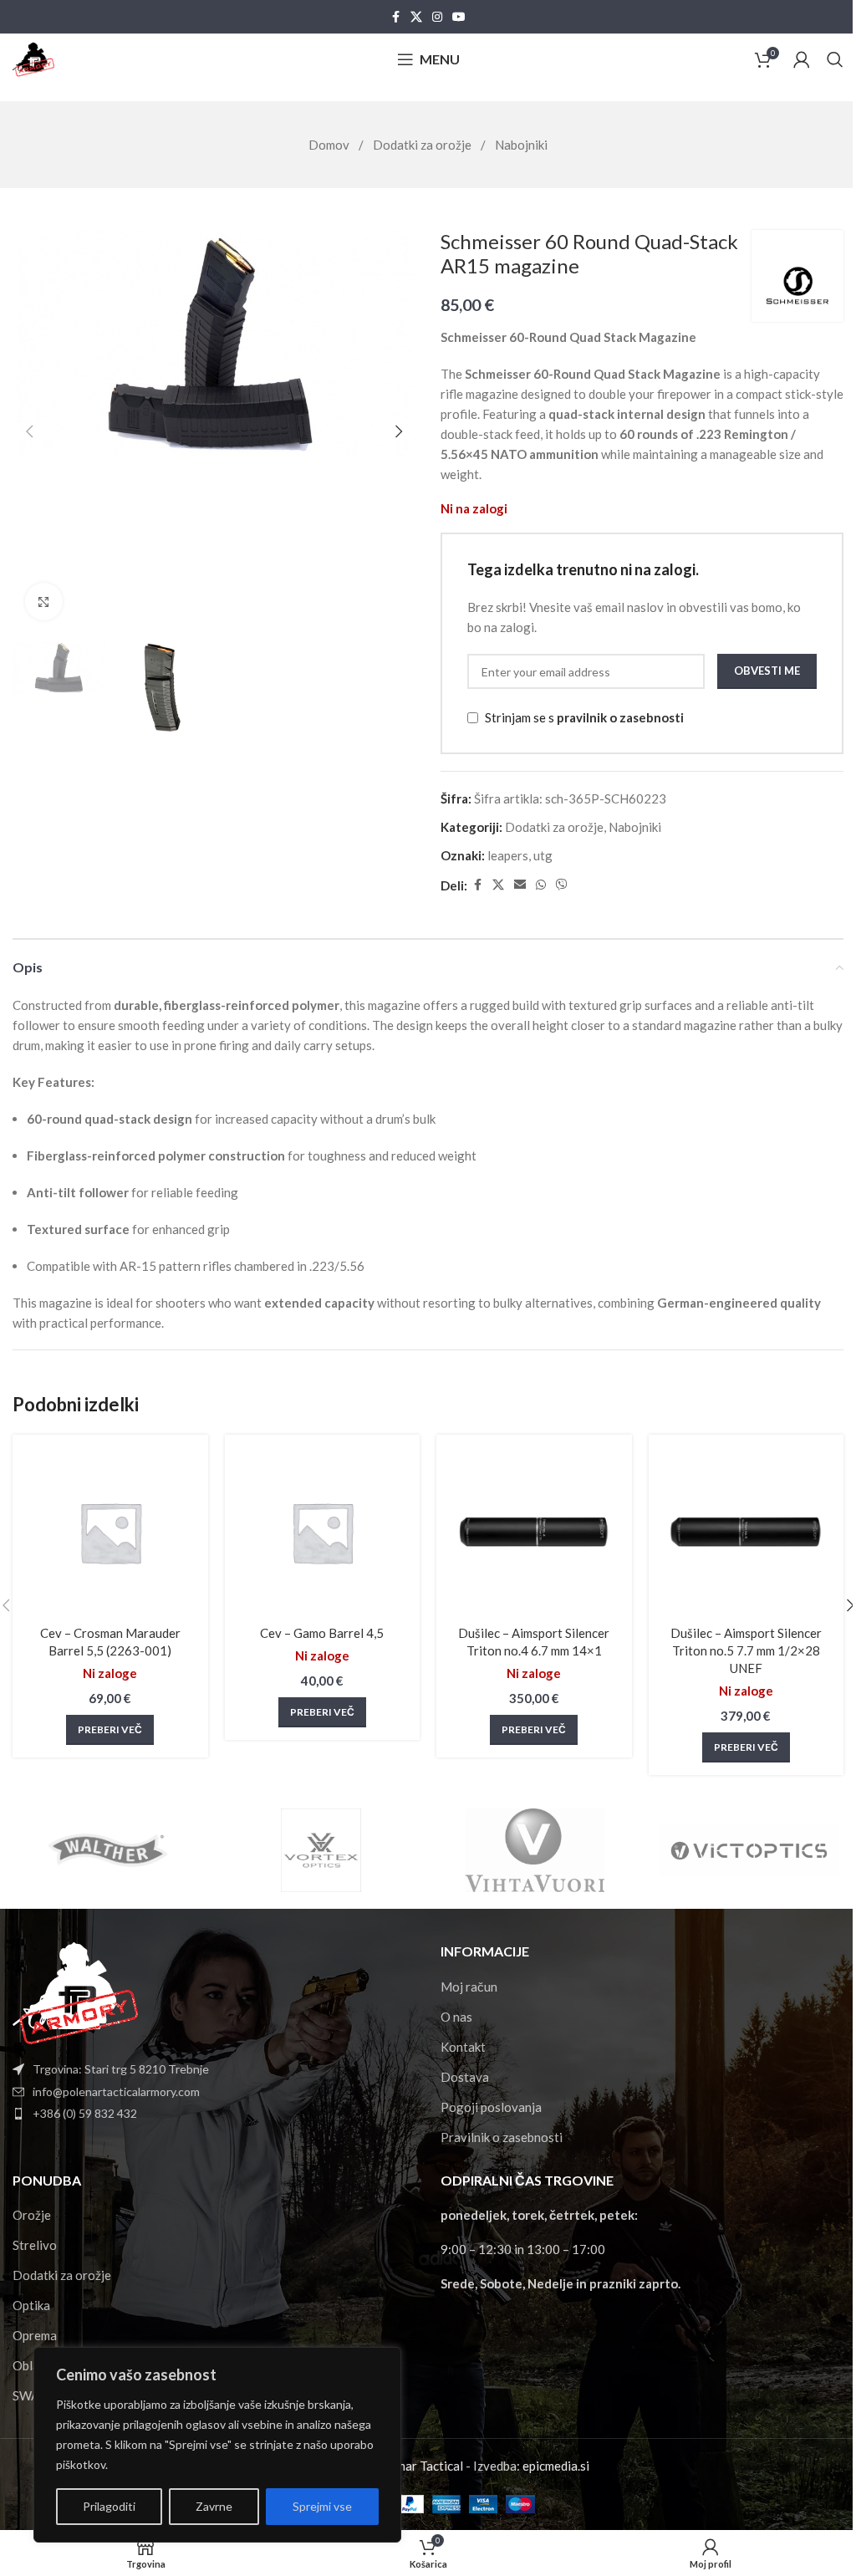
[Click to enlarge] (44, 602)
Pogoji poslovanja (491, 2107)
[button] (29, 431)
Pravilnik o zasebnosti (502, 2137)
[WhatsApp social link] (541, 885)
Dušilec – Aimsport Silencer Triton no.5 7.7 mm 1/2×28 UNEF (746, 1650)
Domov (330, 145)
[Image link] (75, 1992)
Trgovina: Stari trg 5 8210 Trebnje (121, 2069)
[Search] (835, 59)
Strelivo (35, 2245)
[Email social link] (520, 885)
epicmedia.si (556, 2466)
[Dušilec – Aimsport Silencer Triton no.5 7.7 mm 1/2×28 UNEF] (746, 1533)
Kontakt (463, 2047)
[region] (217, 2445)
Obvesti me (767, 671)
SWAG (31, 2395)
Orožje (32, 2215)
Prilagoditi (109, 2506)
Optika (31, 2305)
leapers (508, 855)
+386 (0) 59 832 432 (85, 2113)
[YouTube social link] (459, 17)
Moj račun (469, 1987)
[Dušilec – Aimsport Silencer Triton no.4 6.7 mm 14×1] (534, 1533)
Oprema (35, 2335)
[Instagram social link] (437, 17)
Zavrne (214, 2506)
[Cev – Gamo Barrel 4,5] (323, 1533)
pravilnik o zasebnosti (620, 717)
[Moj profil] (802, 59)
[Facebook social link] (395, 17)
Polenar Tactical (418, 2466)
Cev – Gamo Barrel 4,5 (322, 1633)
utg (543, 855)
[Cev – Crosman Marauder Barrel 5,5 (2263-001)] (110, 1533)
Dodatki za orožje (423, 145)
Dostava (465, 2077)
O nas (456, 2017)
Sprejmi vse (322, 2506)
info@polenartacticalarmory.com (116, 2091)
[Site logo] (33, 58)
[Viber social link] (562, 885)
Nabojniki (521, 145)
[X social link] (416, 17)
